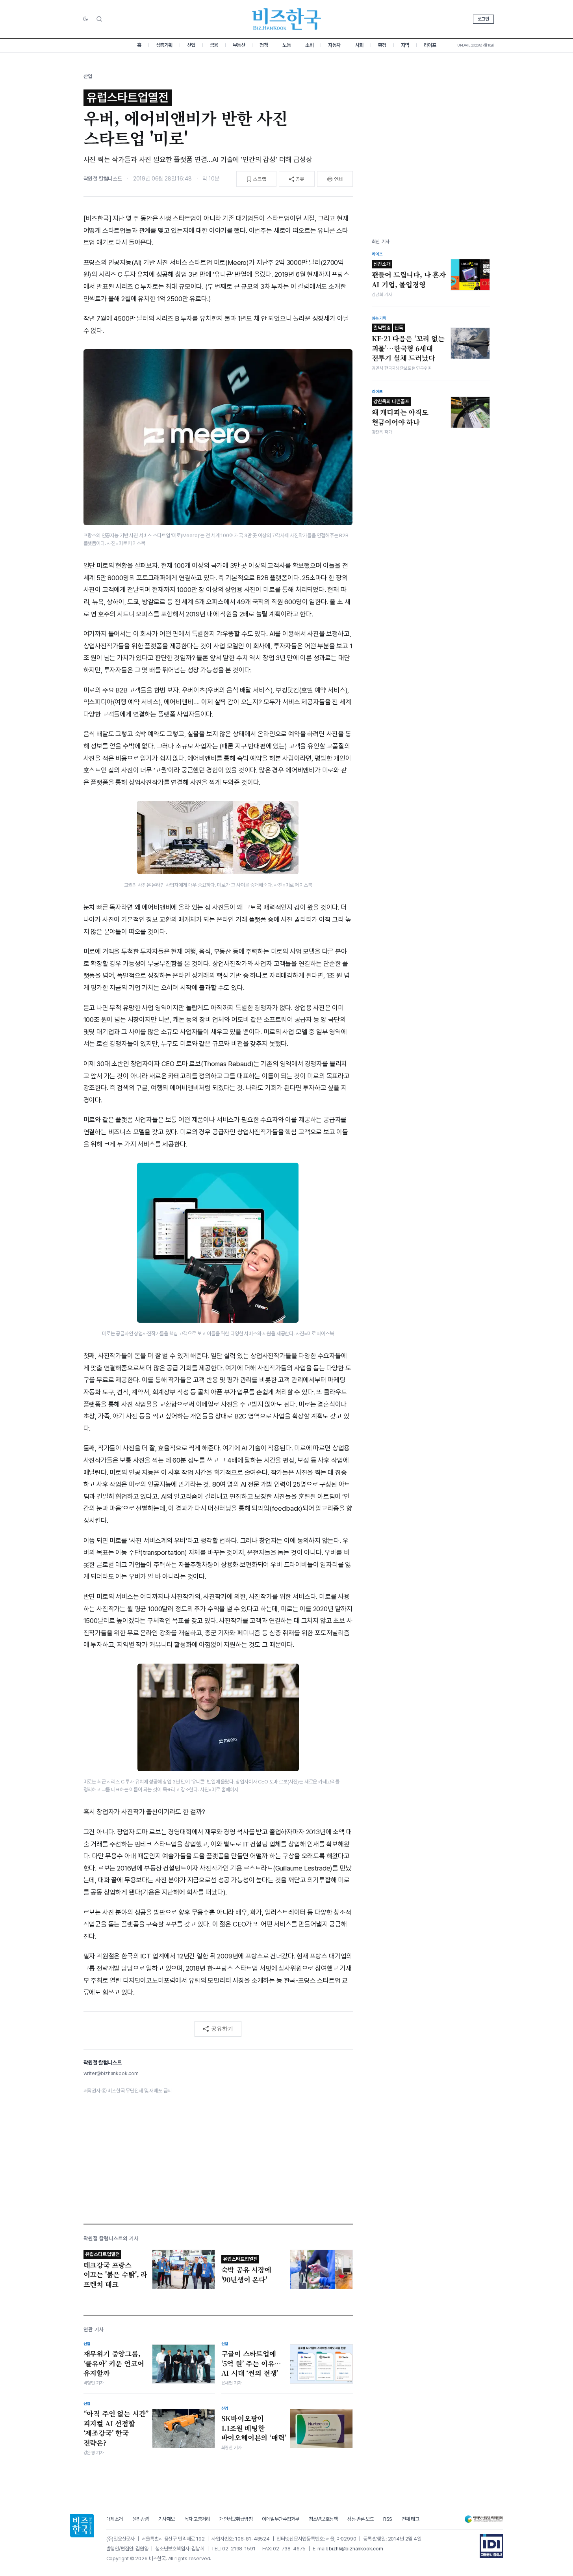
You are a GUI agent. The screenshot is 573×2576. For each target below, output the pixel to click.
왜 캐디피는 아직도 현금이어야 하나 (400, 413)
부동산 (239, 45)
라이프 (430, 45)
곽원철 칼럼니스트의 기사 (111, 2238)
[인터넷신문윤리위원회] (484, 2519)
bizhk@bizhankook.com (356, 2549)
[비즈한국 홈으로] (287, 19)
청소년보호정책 (323, 2519)
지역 (405, 45)
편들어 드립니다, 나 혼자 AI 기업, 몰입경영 (409, 275)
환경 (382, 45)
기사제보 (167, 2519)
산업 (191, 45)
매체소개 (115, 2519)
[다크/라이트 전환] (85, 19)
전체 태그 (411, 2519)
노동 (286, 45)
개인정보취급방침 (236, 2519)
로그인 (483, 19)
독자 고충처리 (197, 2519)
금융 (214, 45)
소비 (309, 45)
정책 (264, 45)
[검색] (99, 19)
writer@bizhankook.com (111, 2073)
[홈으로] (82, 2526)
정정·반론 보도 (360, 2519)
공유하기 (222, 2029)
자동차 (334, 45)
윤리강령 (141, 2519)
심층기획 (164, 45)
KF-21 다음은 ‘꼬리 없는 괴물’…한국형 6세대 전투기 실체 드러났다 (408, 344)
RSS (388, 2519)
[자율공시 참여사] (491, 2546)
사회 (359, 45)
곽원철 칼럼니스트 (103, 179)
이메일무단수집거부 (281, 2519)
